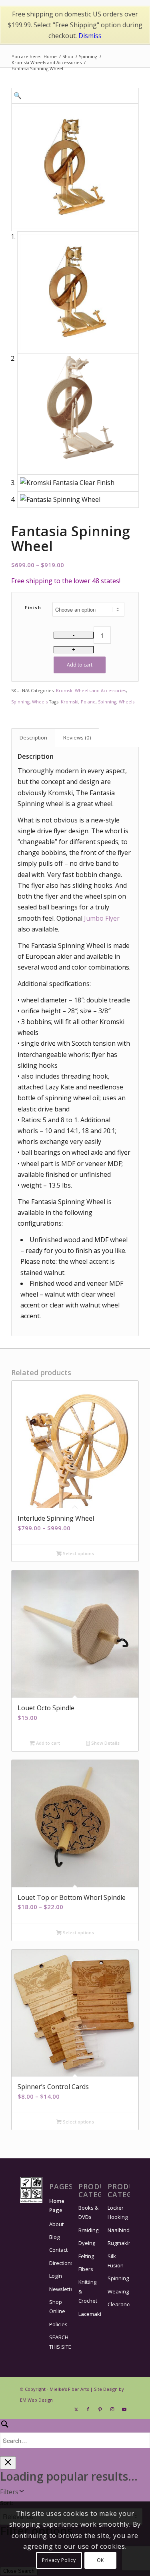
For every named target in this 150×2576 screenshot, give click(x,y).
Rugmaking (119, 2243)
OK (100, 2560)
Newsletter (60, 2289)
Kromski (70, 702)
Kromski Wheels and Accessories (91, 690)
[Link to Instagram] (112, 2409)
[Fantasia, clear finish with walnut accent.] (75, 167)
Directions (60, 2263)
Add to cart (80, 665)
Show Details (105, 1743)
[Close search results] (8, 2463)
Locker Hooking (118, 2212)
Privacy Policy (59, 2560)
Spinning (20, 702)
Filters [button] (9, 2492)
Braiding (88, 2230)
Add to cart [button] (47, 1743)
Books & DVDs (88, 2212)
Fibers (86, 2269)
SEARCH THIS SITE (60, 2342)
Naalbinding (119, 2230)
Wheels (40, 702)
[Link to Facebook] (88, 2409)
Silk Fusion (116, 2261)
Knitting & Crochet (88, 2291)
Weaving (118, 2291)
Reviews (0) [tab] (77, 737)
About (56, 2224)
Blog (54, 2237)
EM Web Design (36, 2400)
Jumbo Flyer (102, 918)
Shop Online (57, 2306)
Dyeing (87, 2243)
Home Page (57, 2205)
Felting (86, 2256)
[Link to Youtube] (124, 2409)
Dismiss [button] (90, 36)
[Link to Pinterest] (100, 2409)
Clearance (119, 2304)
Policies (58, 2324)
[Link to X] (76, 2409)
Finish (33, 607)
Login (56, 2276)
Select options (78, 1553)
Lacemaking (90, 2314)
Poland (88, 702)
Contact (58, 2250)
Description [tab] (33, 737)
